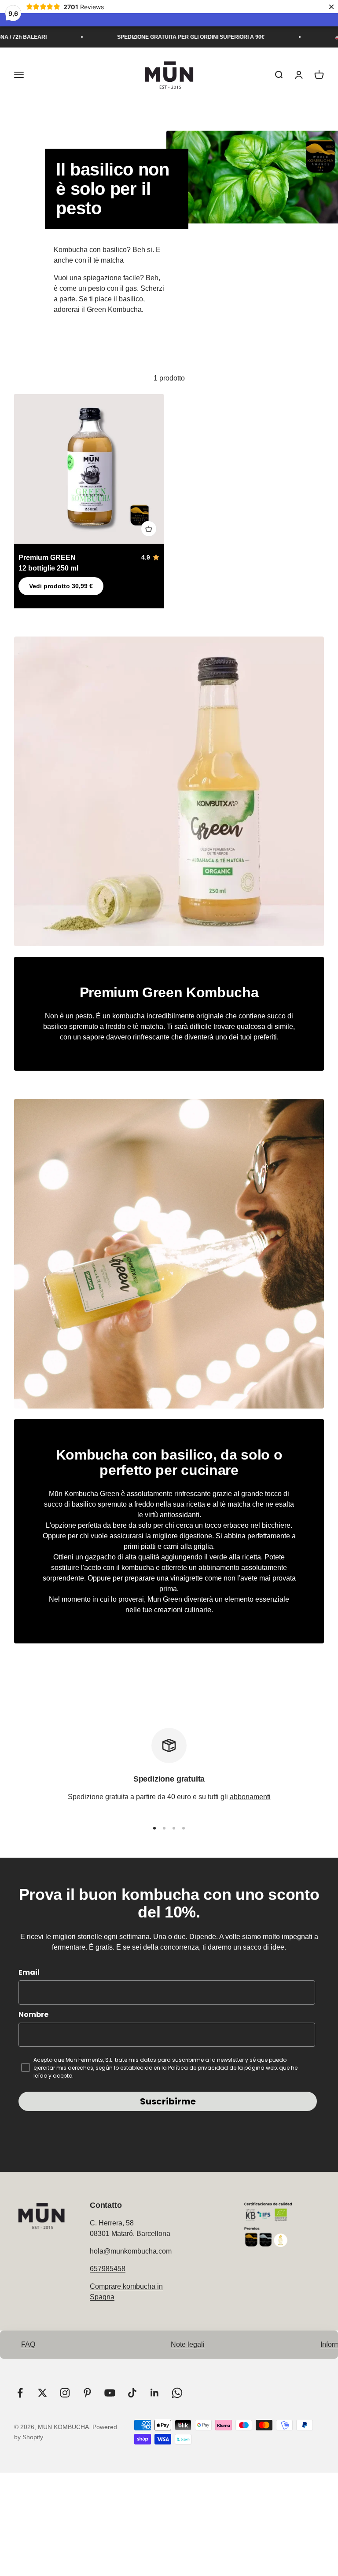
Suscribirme (168, 2101)
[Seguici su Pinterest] (87, 2393)
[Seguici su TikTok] (132, 2393)
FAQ (28, 2344)
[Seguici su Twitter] (42, 2393)
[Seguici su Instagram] (65, 2393)
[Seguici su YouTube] (110, 2393)
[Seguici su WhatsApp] (177, 2393)
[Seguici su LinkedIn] (155, 2393)
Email (29, 1972)
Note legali (188, 2344)
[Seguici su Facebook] (20, 2393)
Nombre (33, 2014)
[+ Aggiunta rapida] (149, 529)
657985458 (108, 2269)
